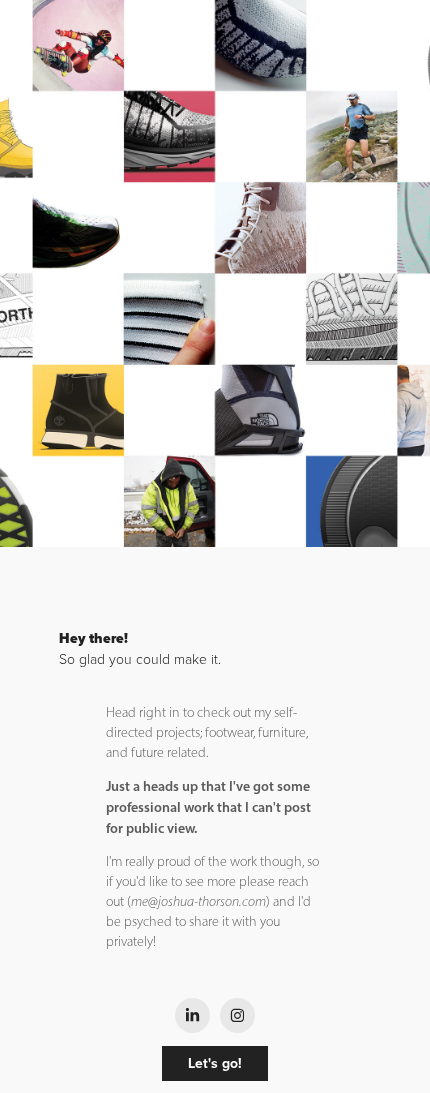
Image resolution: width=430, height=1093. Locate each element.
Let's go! (215, 1063)
